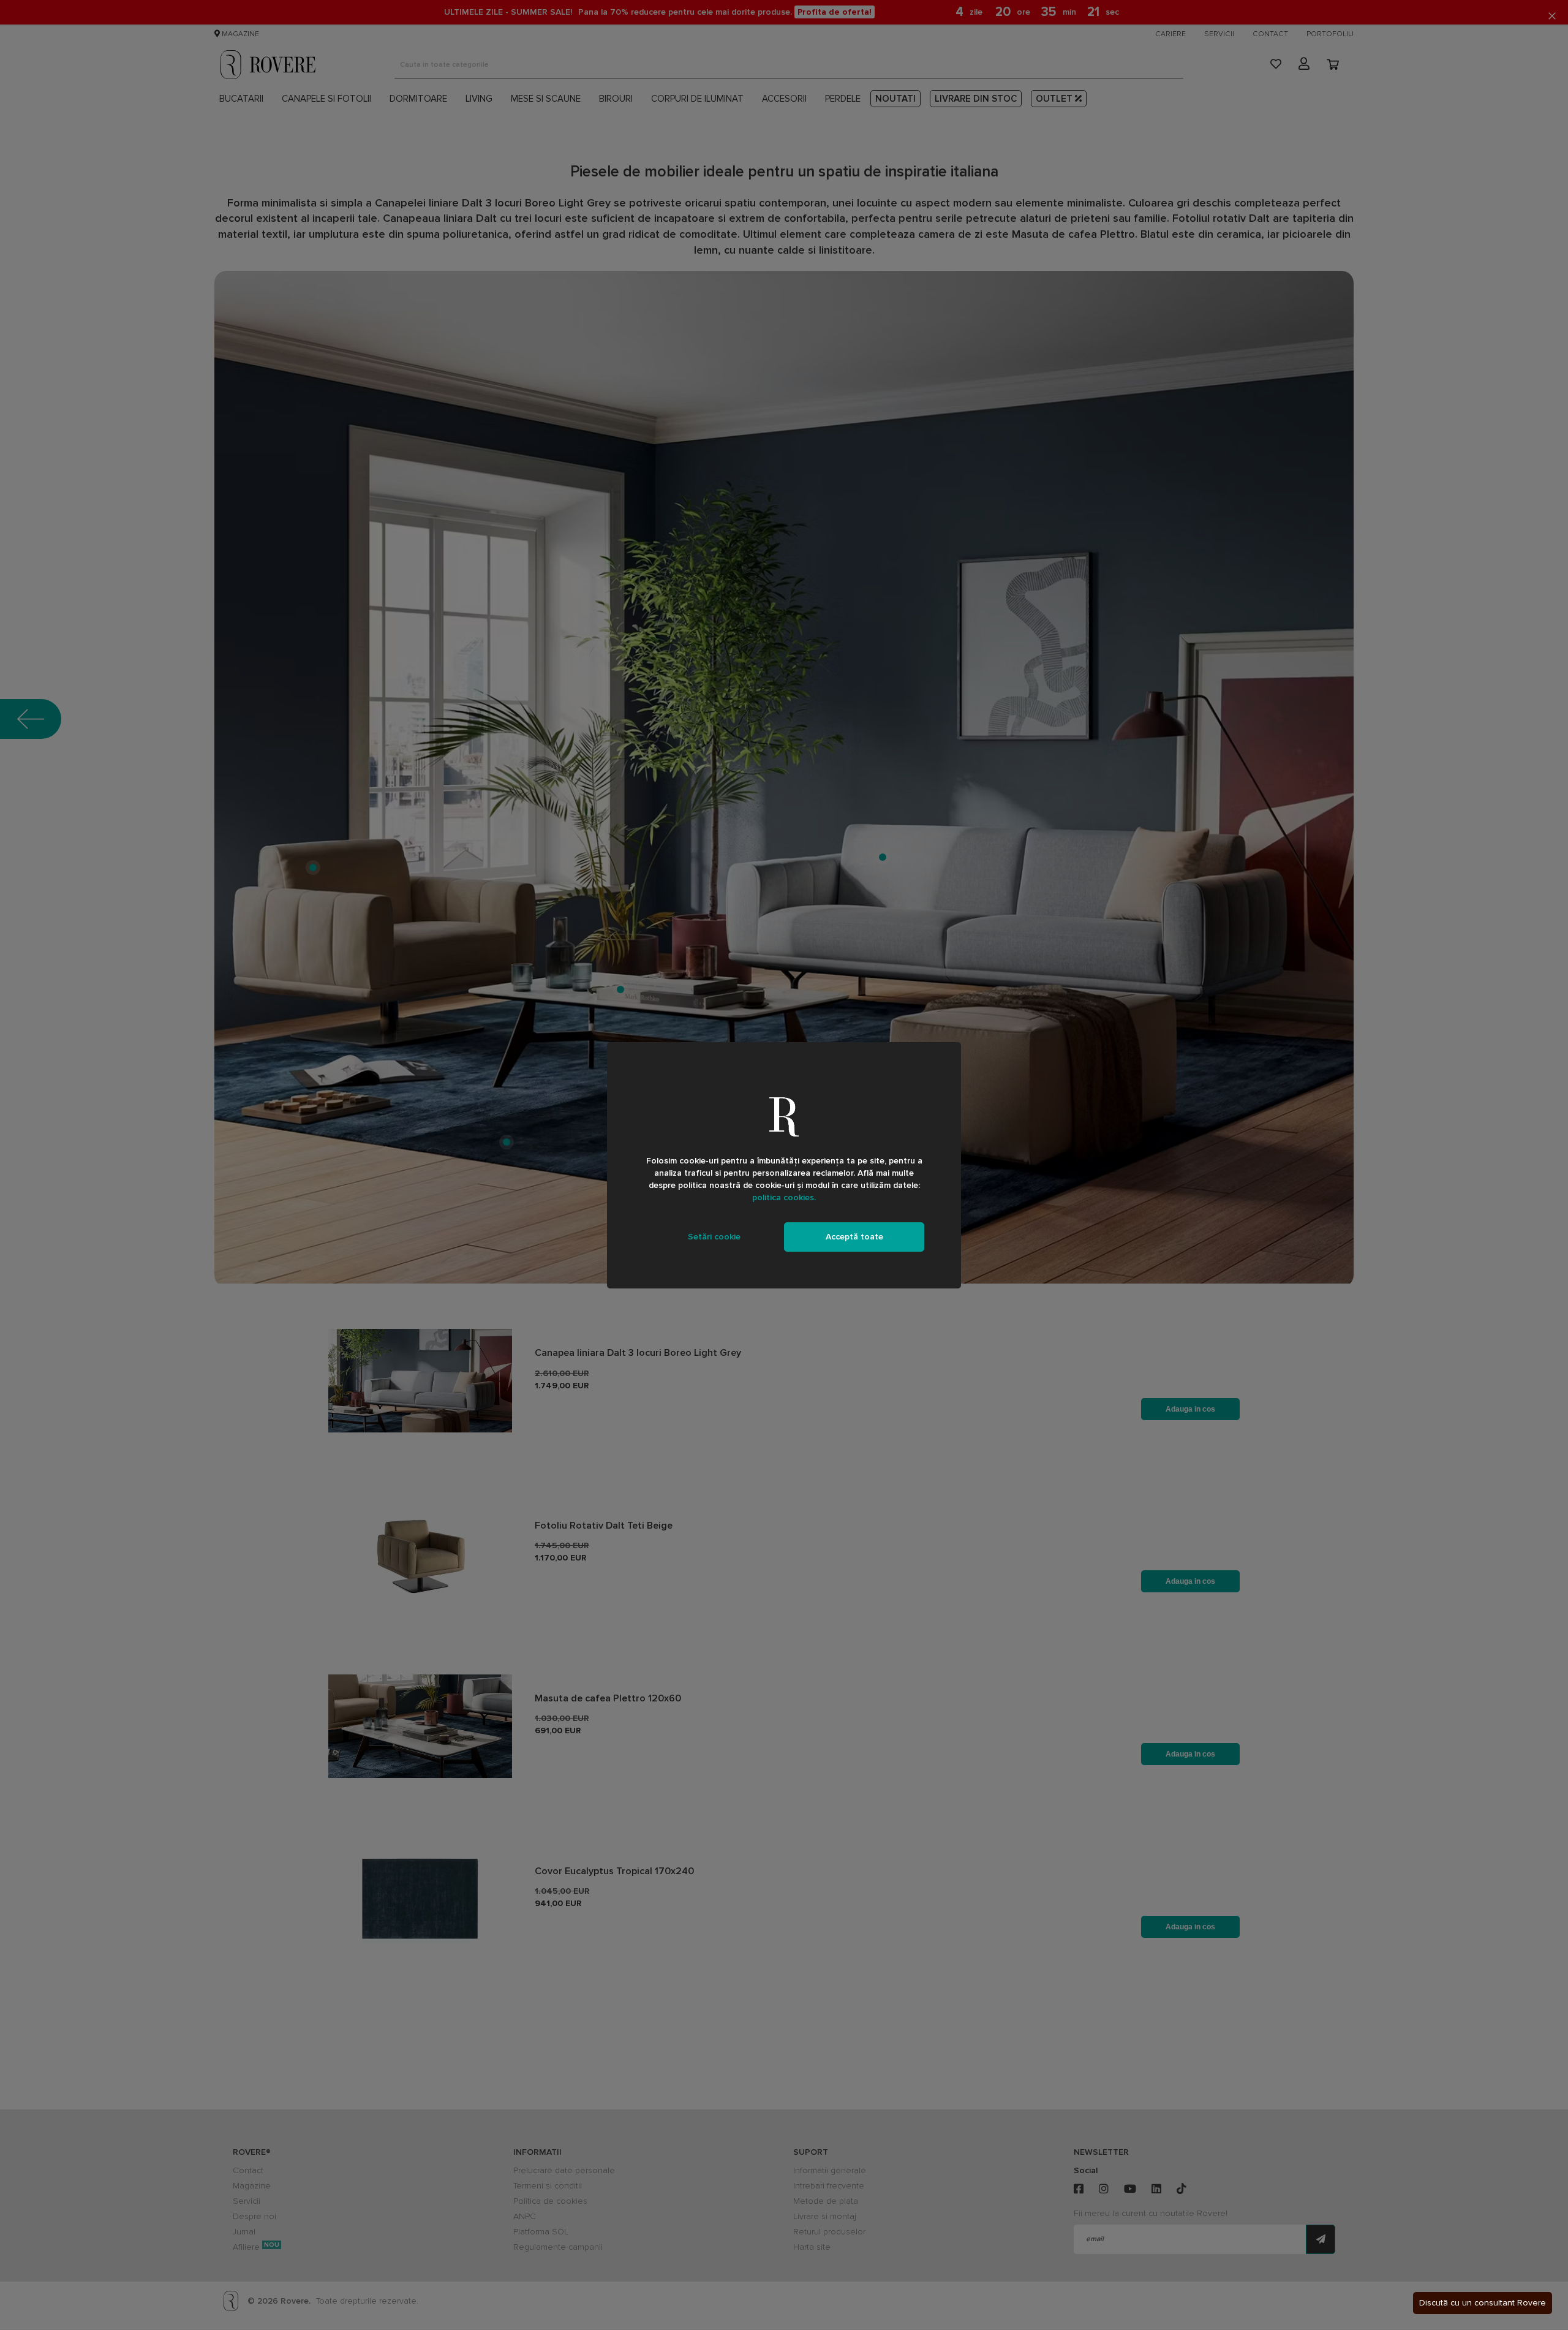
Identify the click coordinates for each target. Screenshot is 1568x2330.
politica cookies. (784, 1197)
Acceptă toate (854, 1237)
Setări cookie (714, 1237)
